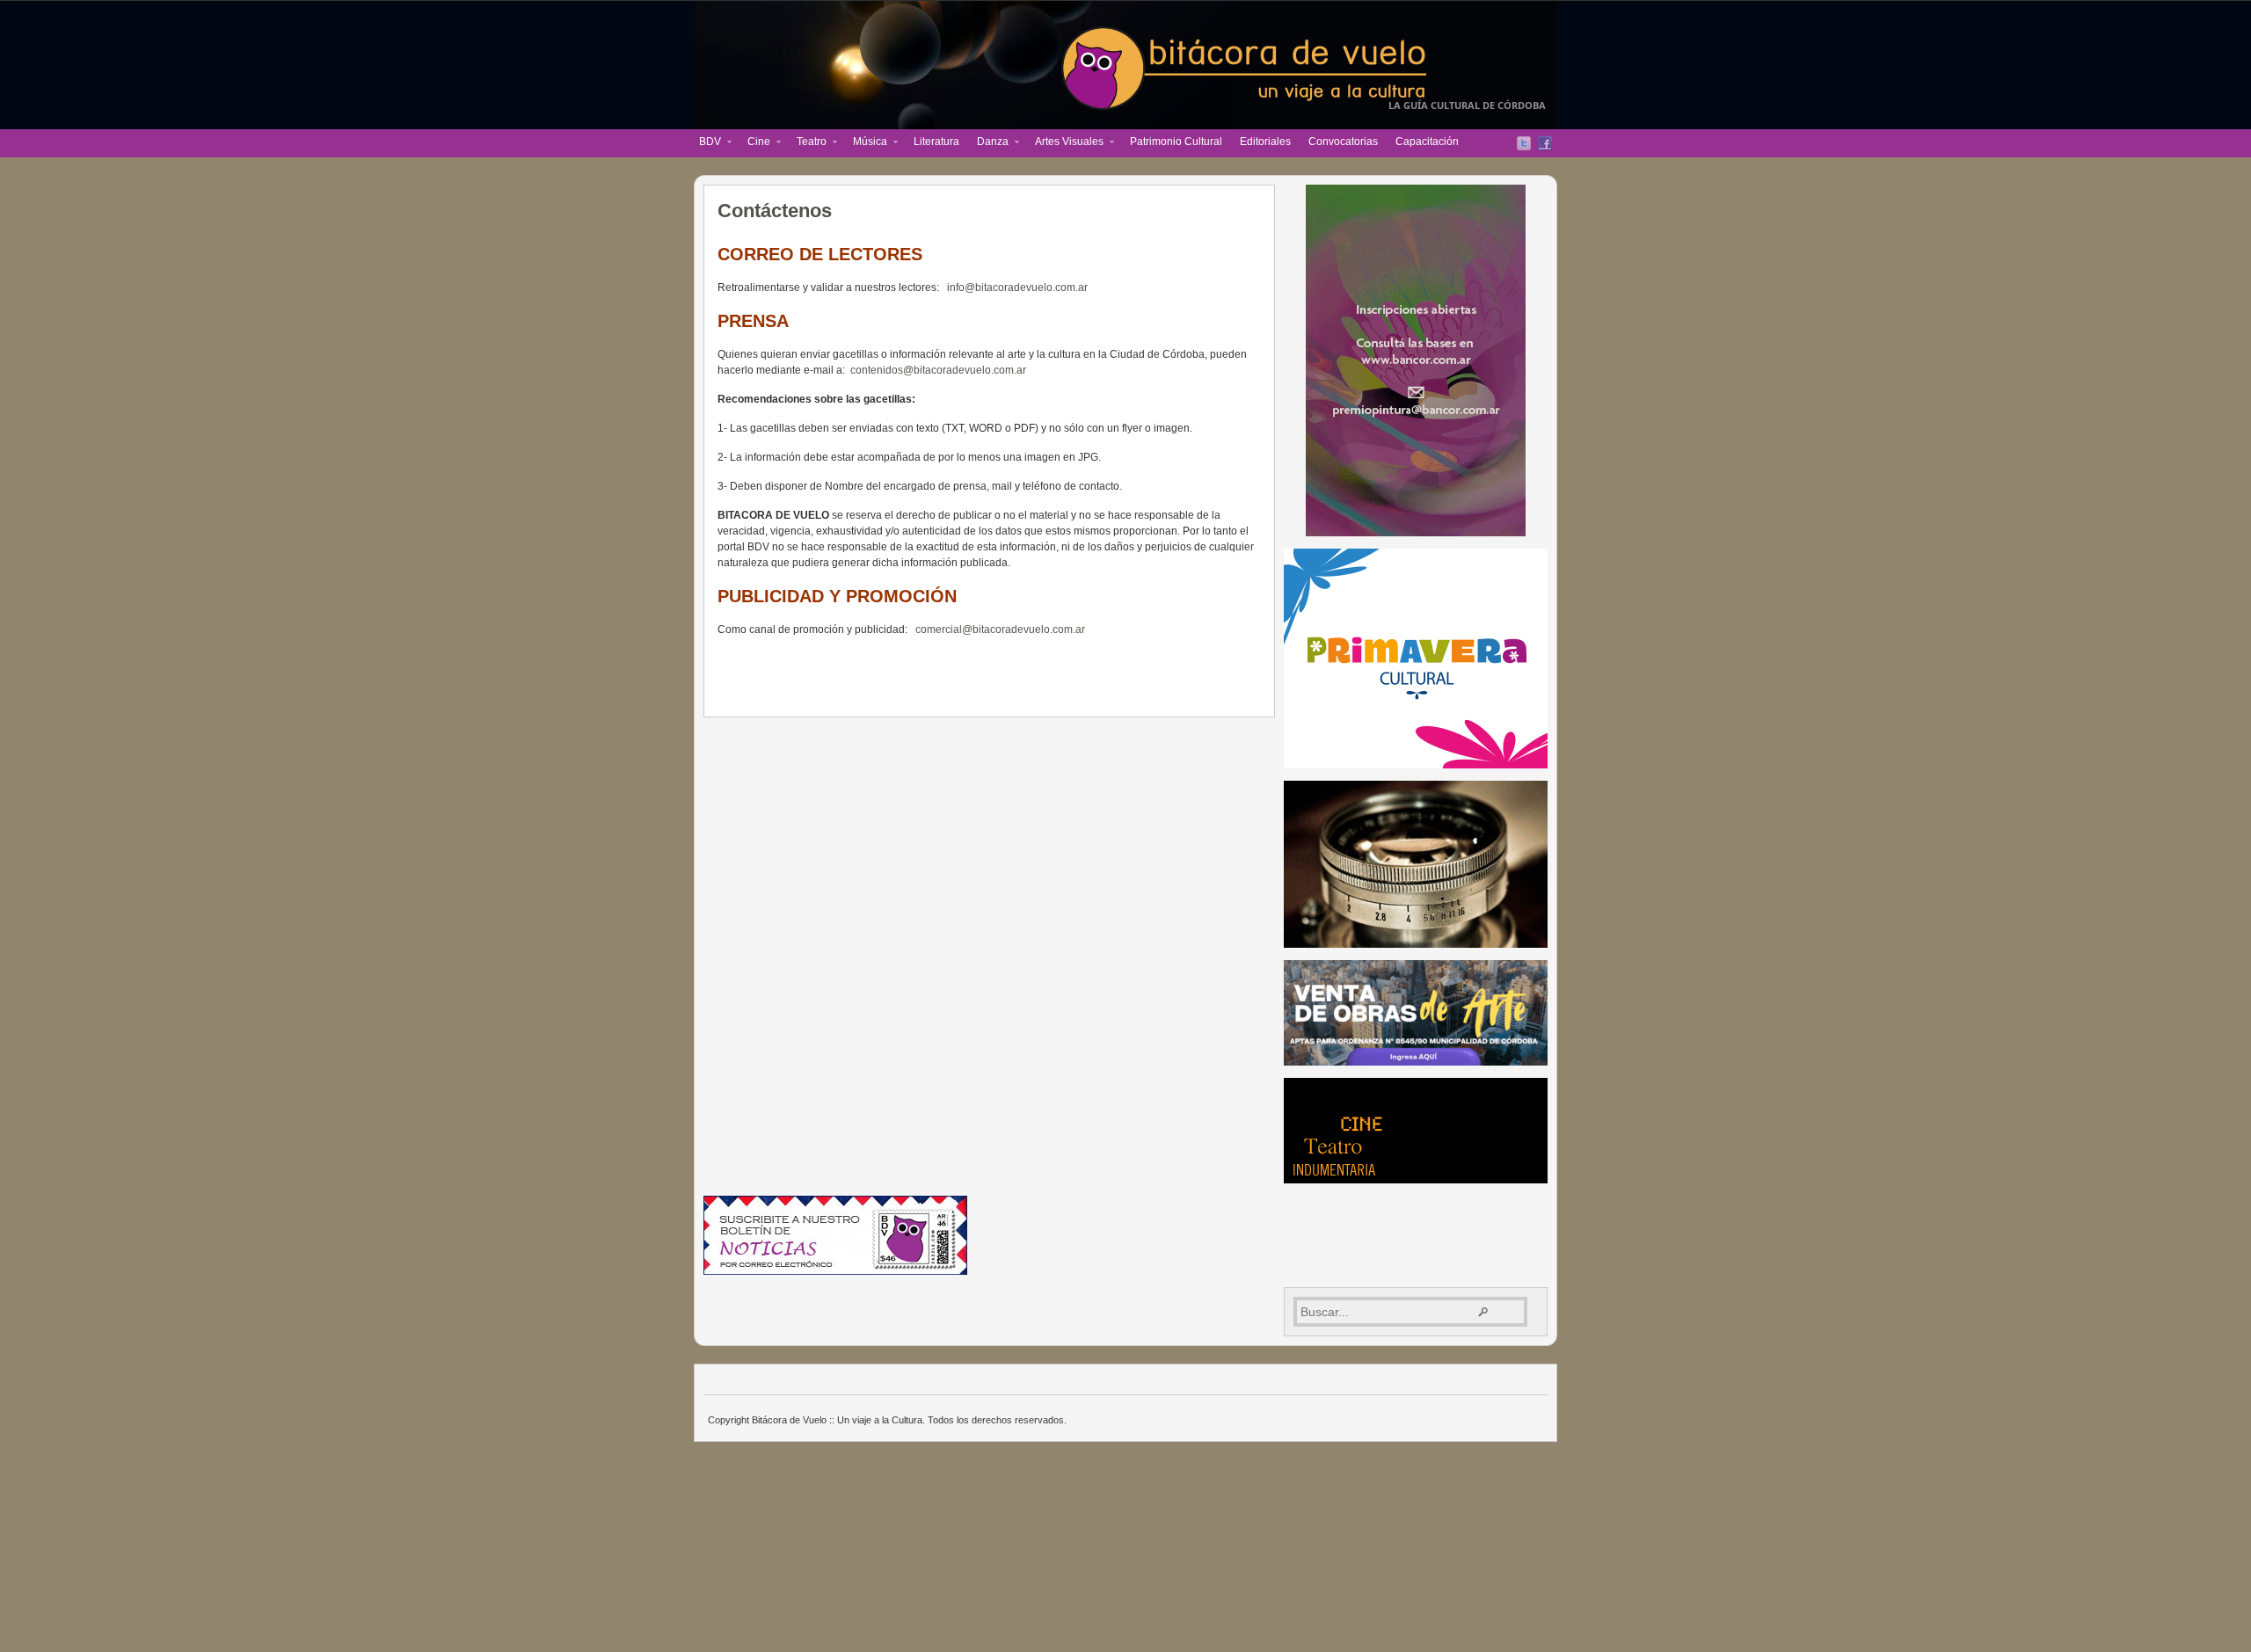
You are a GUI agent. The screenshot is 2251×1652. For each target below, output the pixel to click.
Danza (988, 143)
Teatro (807, 143)
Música (866, 143)
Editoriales (1265, 142)
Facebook (1545, 143)
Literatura (936, 142)
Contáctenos (775, 211)
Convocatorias (1343, 142)
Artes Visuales (1065, 143)
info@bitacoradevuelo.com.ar (1017, 287)
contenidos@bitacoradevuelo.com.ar (938, 370)
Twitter (1524, 143)
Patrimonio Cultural (1176, 142)
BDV (706, 143)
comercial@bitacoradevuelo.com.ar (1000, 630)
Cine (754, 143)
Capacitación (1427, 142)
